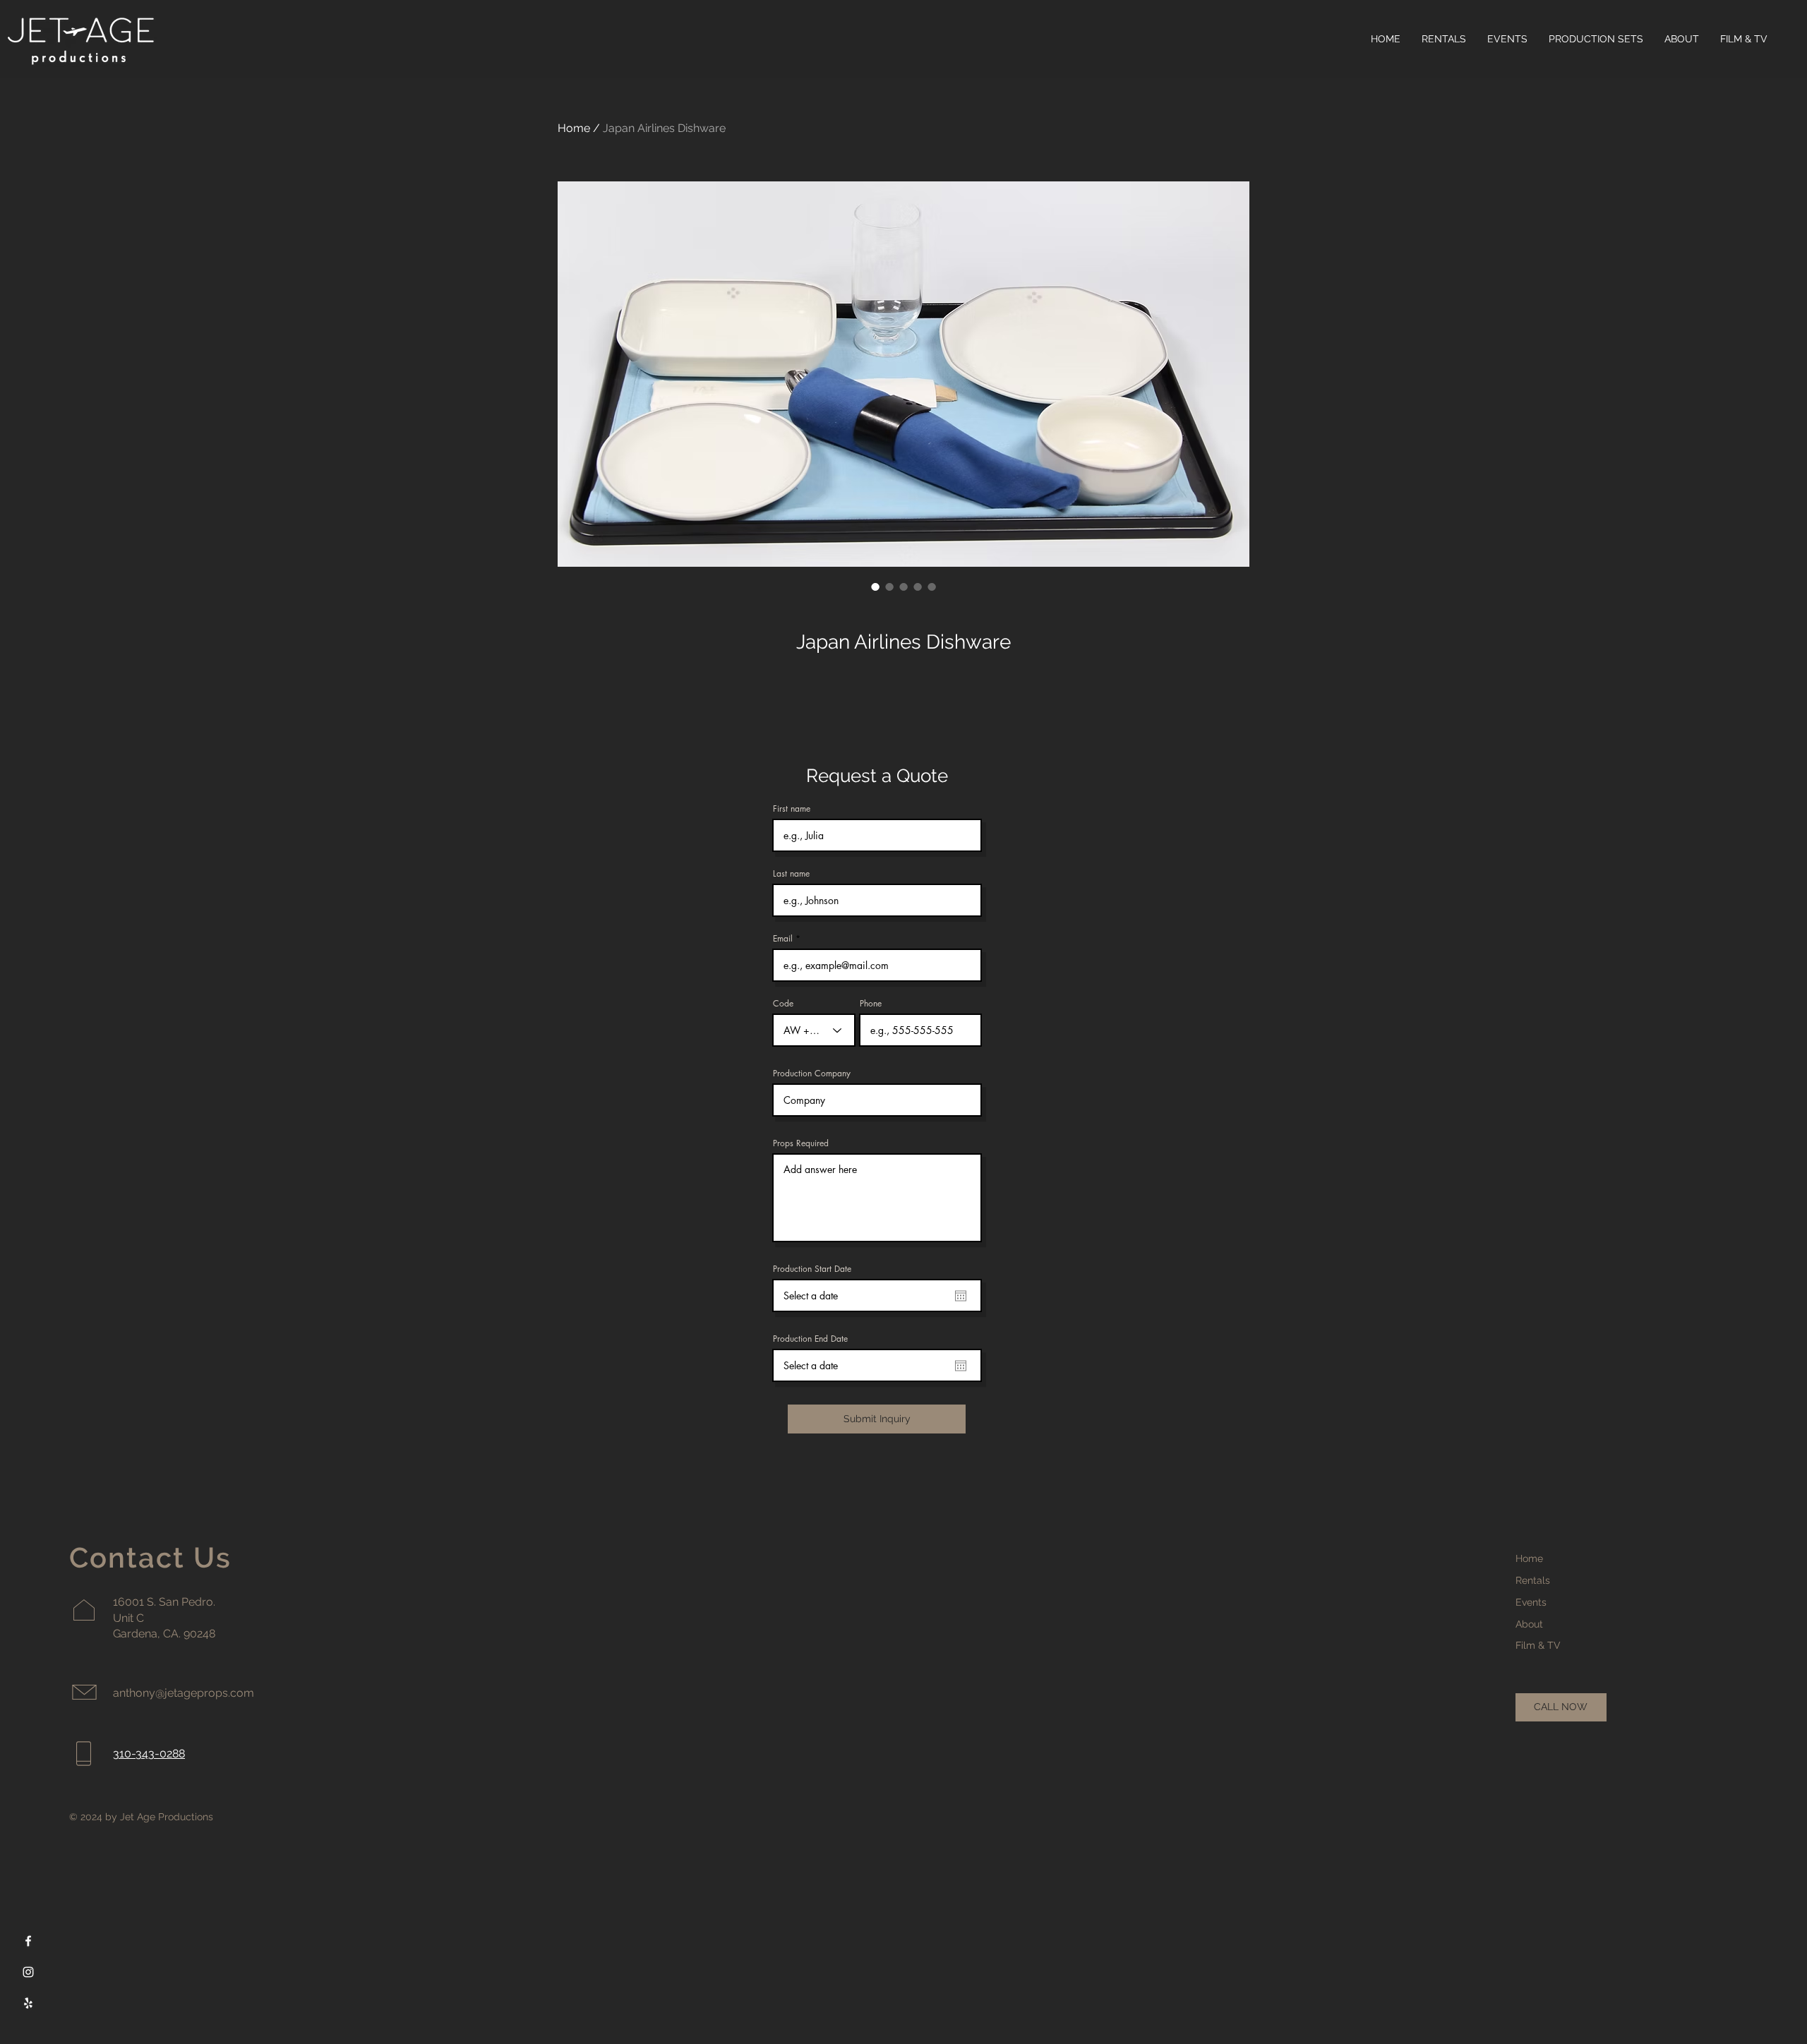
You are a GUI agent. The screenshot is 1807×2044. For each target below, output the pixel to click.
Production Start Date (812, 1269)
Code (783, 1004)
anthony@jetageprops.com (184, 1693)
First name (792, 809)
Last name (791, 874)
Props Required (801, 1143)
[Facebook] (28, 1941)
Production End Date (810, 1339)
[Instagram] (28, 1972)
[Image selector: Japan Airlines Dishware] (875, 587)
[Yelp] (28, 2003)
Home (574, 128)
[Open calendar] (961, 1296)
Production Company (812, 1074)
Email (783, 939)
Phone (871, 1004)
